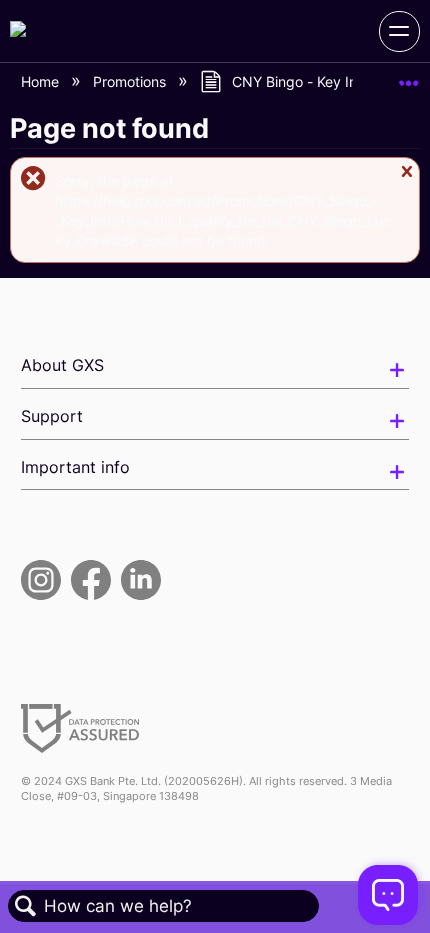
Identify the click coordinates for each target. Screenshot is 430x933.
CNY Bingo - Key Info (300, 81)
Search (26, 906)
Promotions (131, 81)
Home (42, 81)
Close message (406, 180)
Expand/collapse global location (409, 76)
